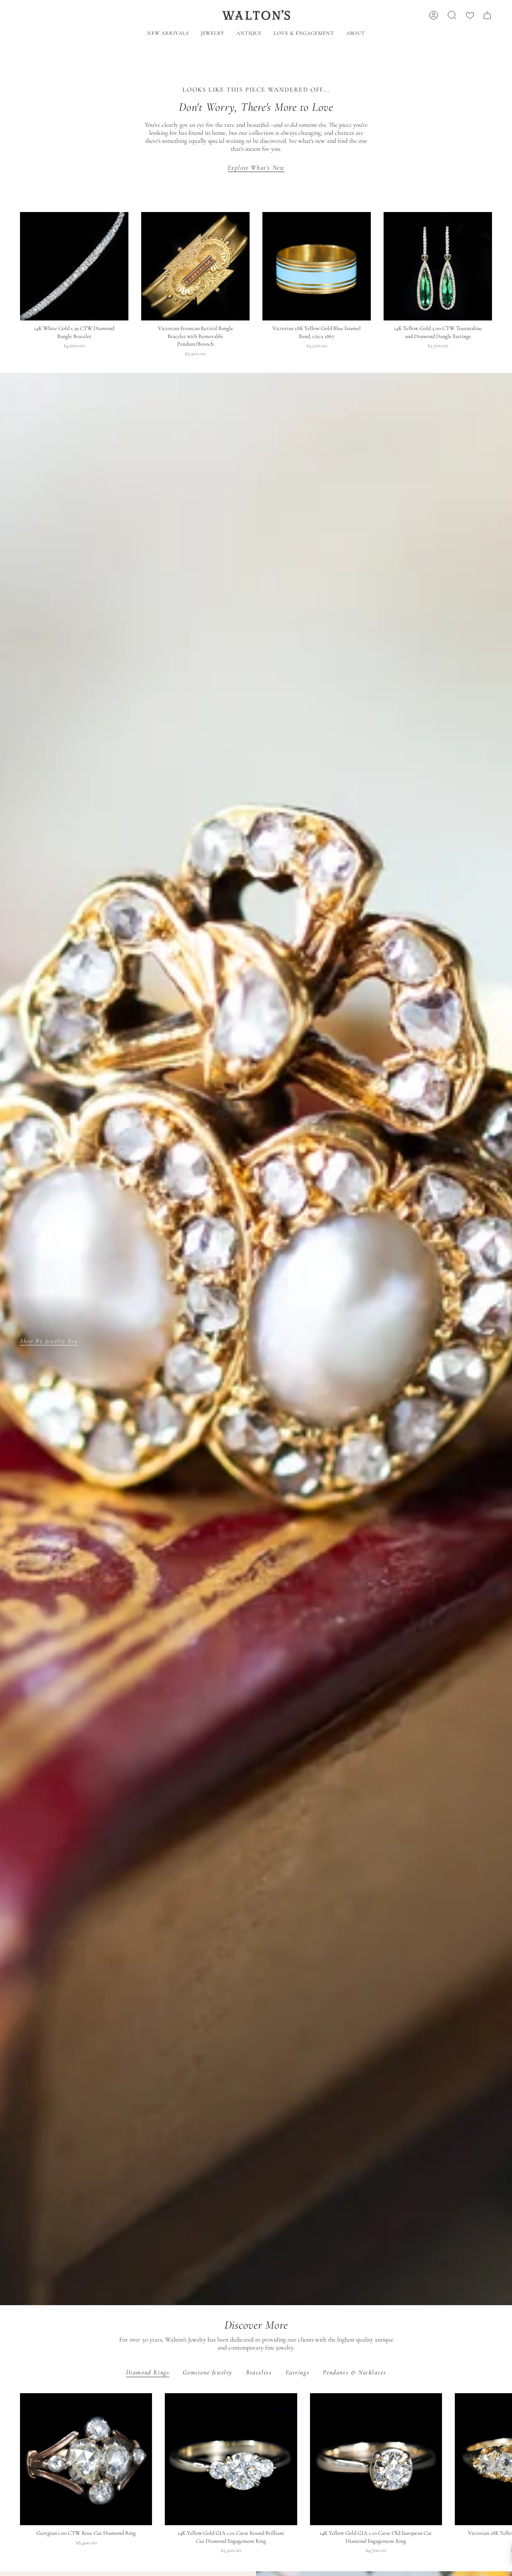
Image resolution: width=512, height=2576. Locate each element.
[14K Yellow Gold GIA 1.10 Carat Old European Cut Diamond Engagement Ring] (376, 2459)
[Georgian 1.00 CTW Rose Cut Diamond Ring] (86, 2459)
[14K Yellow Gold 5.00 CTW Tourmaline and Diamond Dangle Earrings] (438, 266)
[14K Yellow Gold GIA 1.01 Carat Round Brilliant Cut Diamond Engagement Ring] (231, 2459)
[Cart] (487, 15)
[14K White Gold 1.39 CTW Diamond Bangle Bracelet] (74, 266)
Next (500, 2459)
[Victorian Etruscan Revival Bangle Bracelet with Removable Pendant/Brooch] (195, 266)
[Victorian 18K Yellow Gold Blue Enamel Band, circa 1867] (317, 266)
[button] (213, 34)
